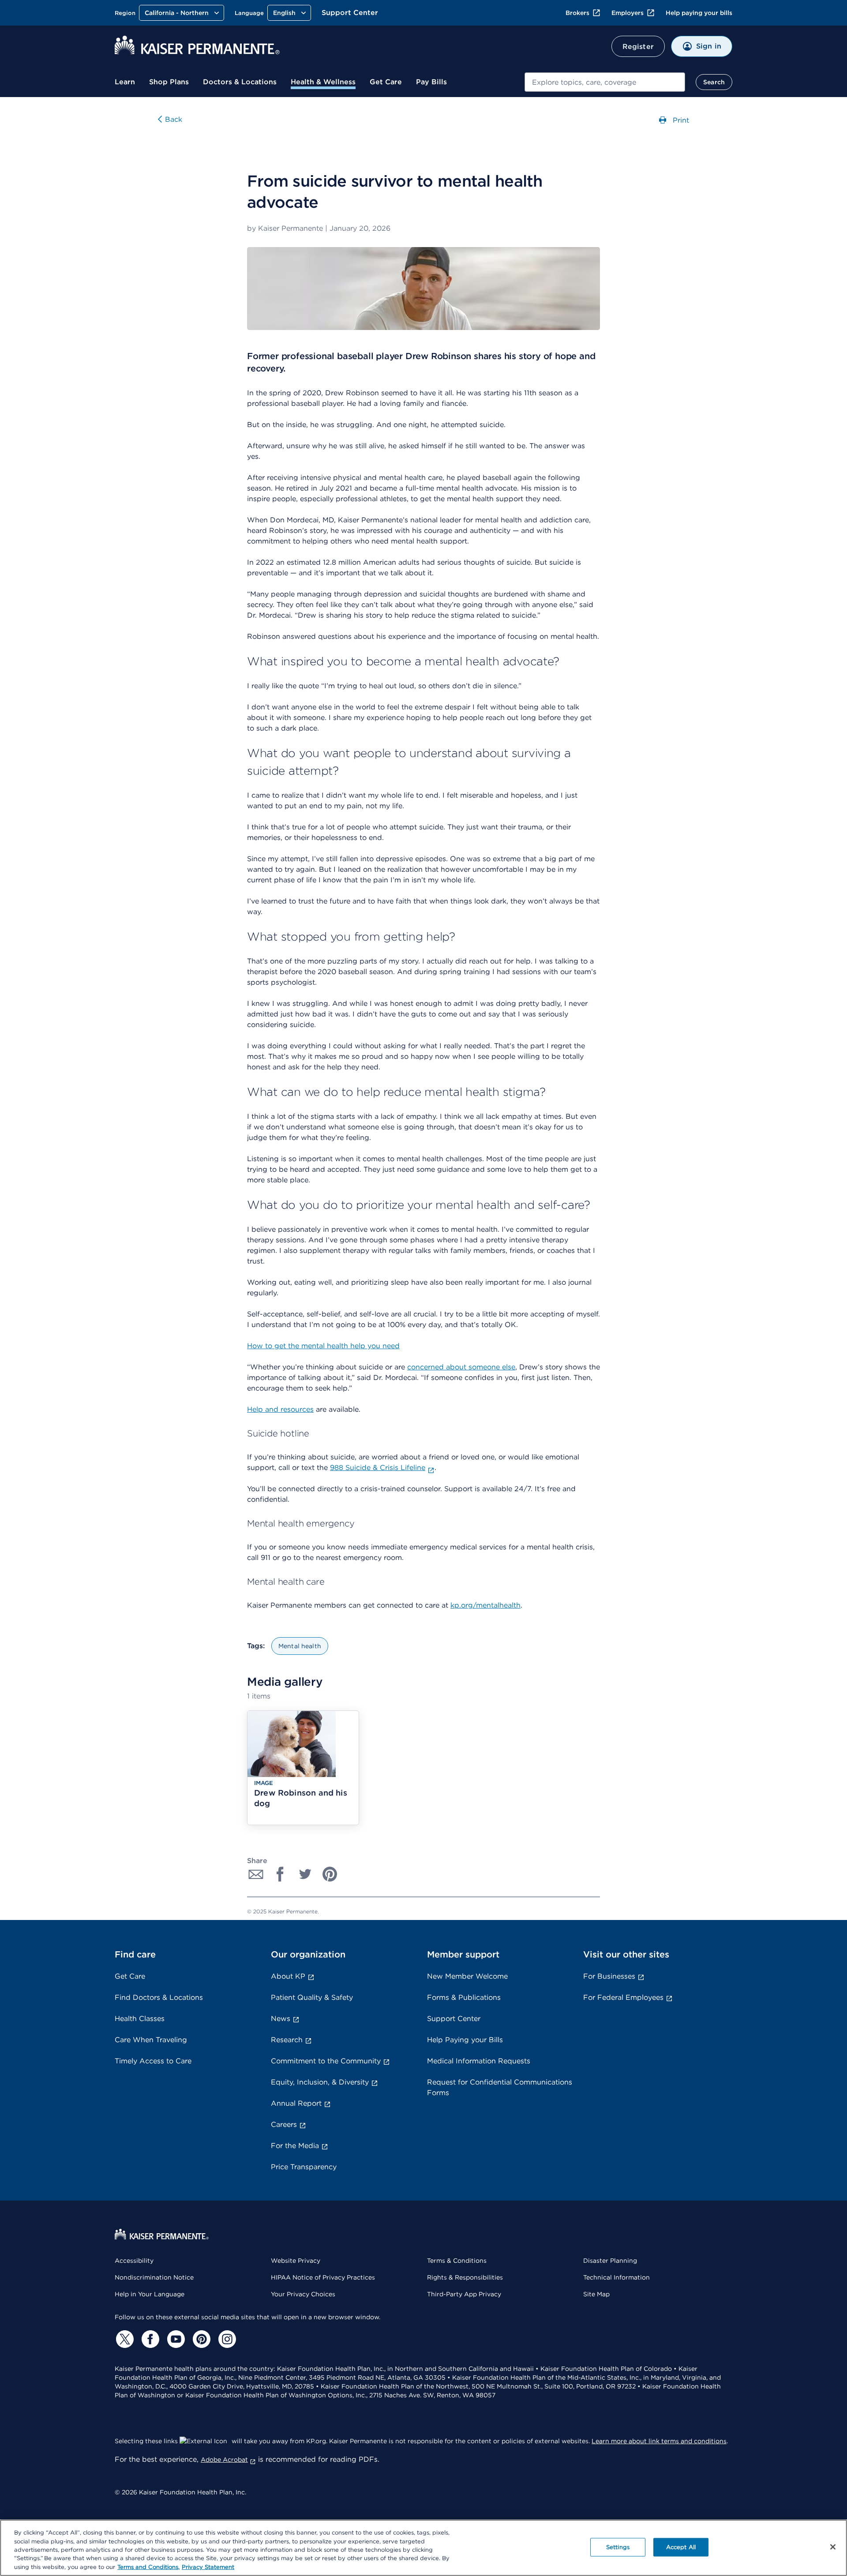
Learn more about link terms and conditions (659, 2441)
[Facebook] (149, 2339)
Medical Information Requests (479, 2061)
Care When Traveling (151, 2040)
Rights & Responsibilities (465, 2277)
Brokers (577, 13)
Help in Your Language (150, 2294)
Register (638, 47)
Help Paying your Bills (465, 2040)
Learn (125, 82)
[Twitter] (124, 2339)
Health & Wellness (323, 82)
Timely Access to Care (153, 2061)
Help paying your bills (699, 13)
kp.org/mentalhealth (485, 1605)
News (281, 2019)
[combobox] (605, 82)
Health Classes (140, 2019)
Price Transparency (304, 2167)
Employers (628, 13)
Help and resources (280, 1409)
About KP (288, 1976)
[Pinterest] (200, 2339)
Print (680, 120)
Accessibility (134, 2261)
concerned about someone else (461, 1367)
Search (714, 82)
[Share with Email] (256, 1874)
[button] (303, 1768)
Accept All (681, 2547)
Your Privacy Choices (303, 2294)
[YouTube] (175, 2339)
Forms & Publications (464, 1997)
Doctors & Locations (240, 82)
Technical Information (617, 2277)
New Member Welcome (467, 1976)
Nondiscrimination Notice (154, 2277)
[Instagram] (226, 2339)
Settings (618, 2547)
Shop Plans (169, 82)
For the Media (295, 2146)
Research (287, 2040)
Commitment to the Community (326, 2061)
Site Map (596, 2294)
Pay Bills (431, 82)
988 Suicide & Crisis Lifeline (378, 1468)
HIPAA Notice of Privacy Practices (323, 2277)
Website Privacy (296, 2261)
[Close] (833, 2547)
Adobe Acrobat (224, 2460)
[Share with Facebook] (281, 1874)
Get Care (386, 82)
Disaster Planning (610, 2261)
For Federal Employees (623, 1997)
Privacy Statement (208, 2567)
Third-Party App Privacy (464, 2294)
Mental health (300, 1646)
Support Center (350, 13)
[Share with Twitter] (305, 1874)
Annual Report (296, 2103)
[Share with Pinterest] (330, 1874)
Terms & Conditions (457, 2261)
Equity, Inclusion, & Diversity (320, 2082)
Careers (284, 2124)
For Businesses (609, 1976)
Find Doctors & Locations (159, 1997)
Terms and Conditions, (148, 2567)
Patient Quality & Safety (312, 1997)
